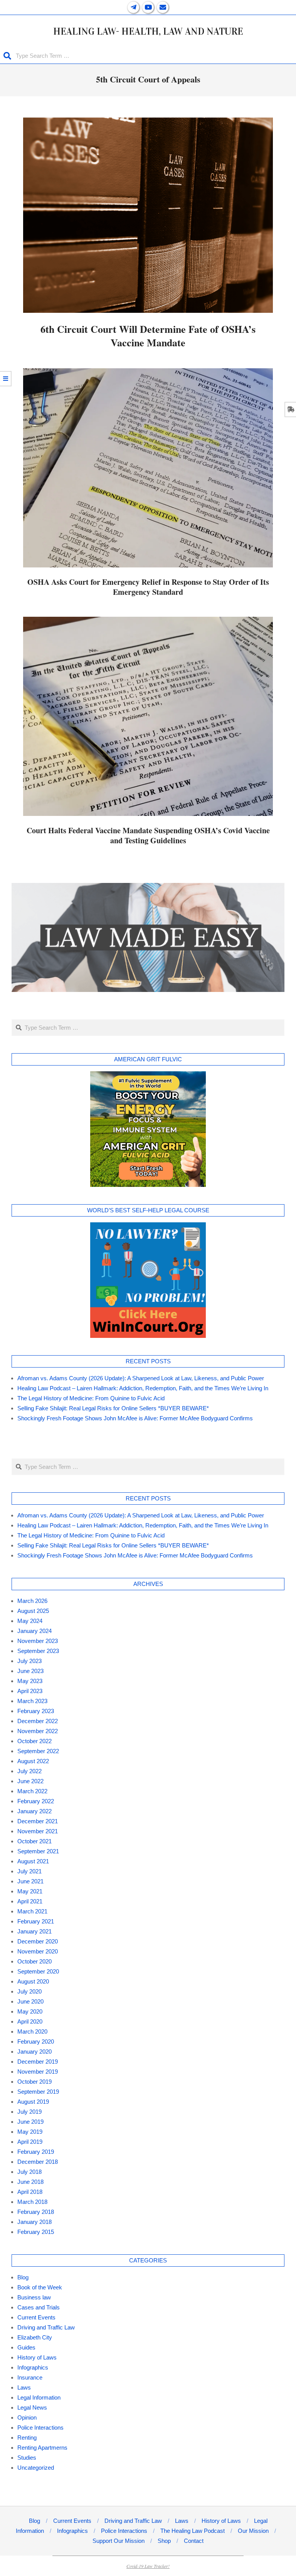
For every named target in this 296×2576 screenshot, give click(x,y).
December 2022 (38, 1721)
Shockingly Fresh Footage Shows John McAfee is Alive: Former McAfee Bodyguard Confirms (135, 1418)
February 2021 (36, 1921)
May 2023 (30, 1681)
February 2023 (36, 1711)
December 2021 (38, 1821)
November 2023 (38, 1641)
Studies (27, 2458)
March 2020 (32, 2031)
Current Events (36, 2317)
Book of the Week (40, 2287)
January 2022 (34, 1811)
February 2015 (36, 2232)
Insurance (30, 2377)
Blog (23, 2277)
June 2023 (30, 1671)
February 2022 (36, 1801)
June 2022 (30, 1781)
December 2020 (38, 1941)
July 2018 (29, 2172)
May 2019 (30, 2132)
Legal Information (39, 2397)
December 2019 (38, 2062)
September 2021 (38, 1851)
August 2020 (33, 1981)
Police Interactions (40, 2427)
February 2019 (36, 2152)
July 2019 (29, 2112)
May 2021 (30, 1891)
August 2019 (33, 2102)
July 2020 (29, 1991)
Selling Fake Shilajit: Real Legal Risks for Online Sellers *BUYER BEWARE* (113, 1408)
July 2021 (29, 1871)
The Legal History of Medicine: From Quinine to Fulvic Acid (91, 1398)
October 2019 (34, 2082)
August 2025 (33, 1611)
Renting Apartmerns (42, 2448)
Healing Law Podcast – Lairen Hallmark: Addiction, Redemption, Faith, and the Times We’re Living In (143, 1388)
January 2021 (34, 1931)
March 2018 (32, 2202)
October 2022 (34, 1741)
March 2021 (32, 1911)
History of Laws (37, 2357)
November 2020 (38, 1951)
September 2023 (38, 1651)
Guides (26, 2347)
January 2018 (34, 2222)
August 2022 (33, 1761)
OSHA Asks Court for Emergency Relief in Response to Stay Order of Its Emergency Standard (148, 587)
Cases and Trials (39, 2307)
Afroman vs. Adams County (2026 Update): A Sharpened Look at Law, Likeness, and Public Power (141, 1378)
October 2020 (34, 1961)
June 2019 (30, 2122)
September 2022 (38, 1751)
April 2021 (30, 1901)
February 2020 (36, 2042)
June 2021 (30, 1881)
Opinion (27, 2417)
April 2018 (30, 2192)
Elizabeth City (35, 2337)
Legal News (32, 2407)
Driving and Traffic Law (46, 2327)
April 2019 (30, 2142)
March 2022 (32, 1791)
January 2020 (34, 2052)
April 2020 (30, 2021)
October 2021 (34, 1841)
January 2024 (34, 1631)
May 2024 (30, 1621)
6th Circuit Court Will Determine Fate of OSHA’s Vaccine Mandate (148, 336)
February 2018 (36, 2212)
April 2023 (30, 1691)
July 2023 (29, 1661)
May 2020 (30, 2011)
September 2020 (38, 1971)
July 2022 (29, 1771)
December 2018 (38, 2162)
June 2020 (30, 2001)
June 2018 (30, 2182)
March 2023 (32, 1701)
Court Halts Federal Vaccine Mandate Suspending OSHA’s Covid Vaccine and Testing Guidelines (148, 836)
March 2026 (32, 1601)
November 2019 (38, 2072)
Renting (27, 2438)
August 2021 (33, 1861)
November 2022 (38, 1731)
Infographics (33, 2367)
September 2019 (38, 2092)
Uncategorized (36, 2468)
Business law (34, 2297)
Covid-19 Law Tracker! (148, 2566)
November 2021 (38, 1831)
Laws (24, 2387)
